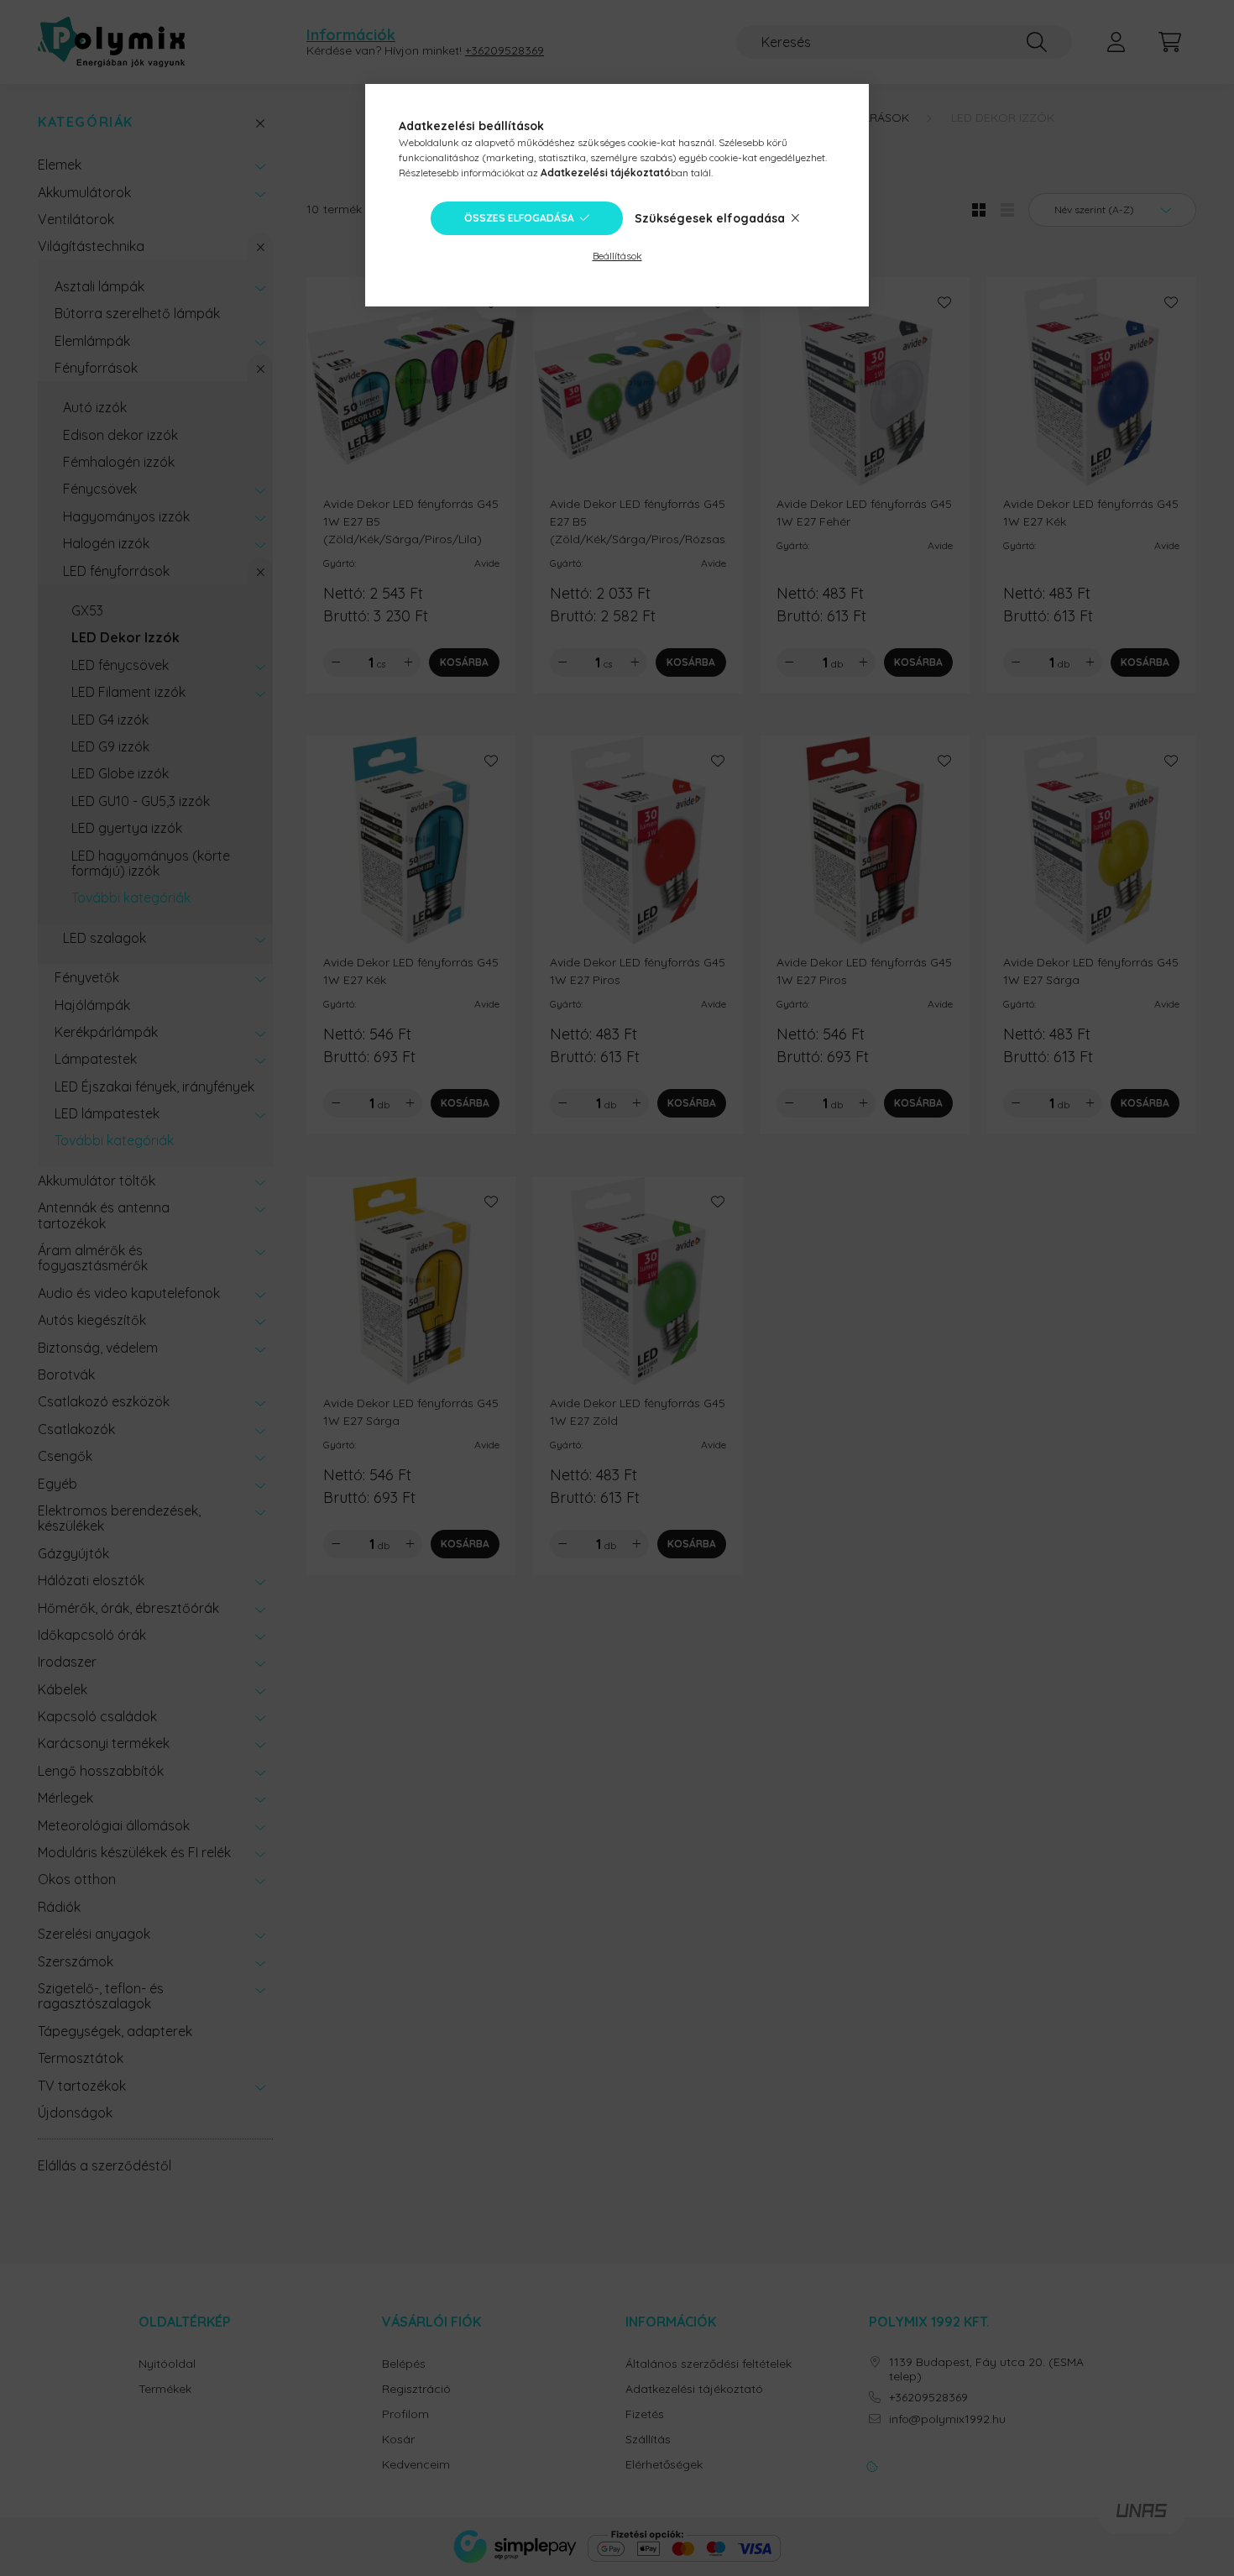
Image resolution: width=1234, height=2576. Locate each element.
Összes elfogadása (519, 218)
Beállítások (617, 256)
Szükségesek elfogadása (710, 218)
